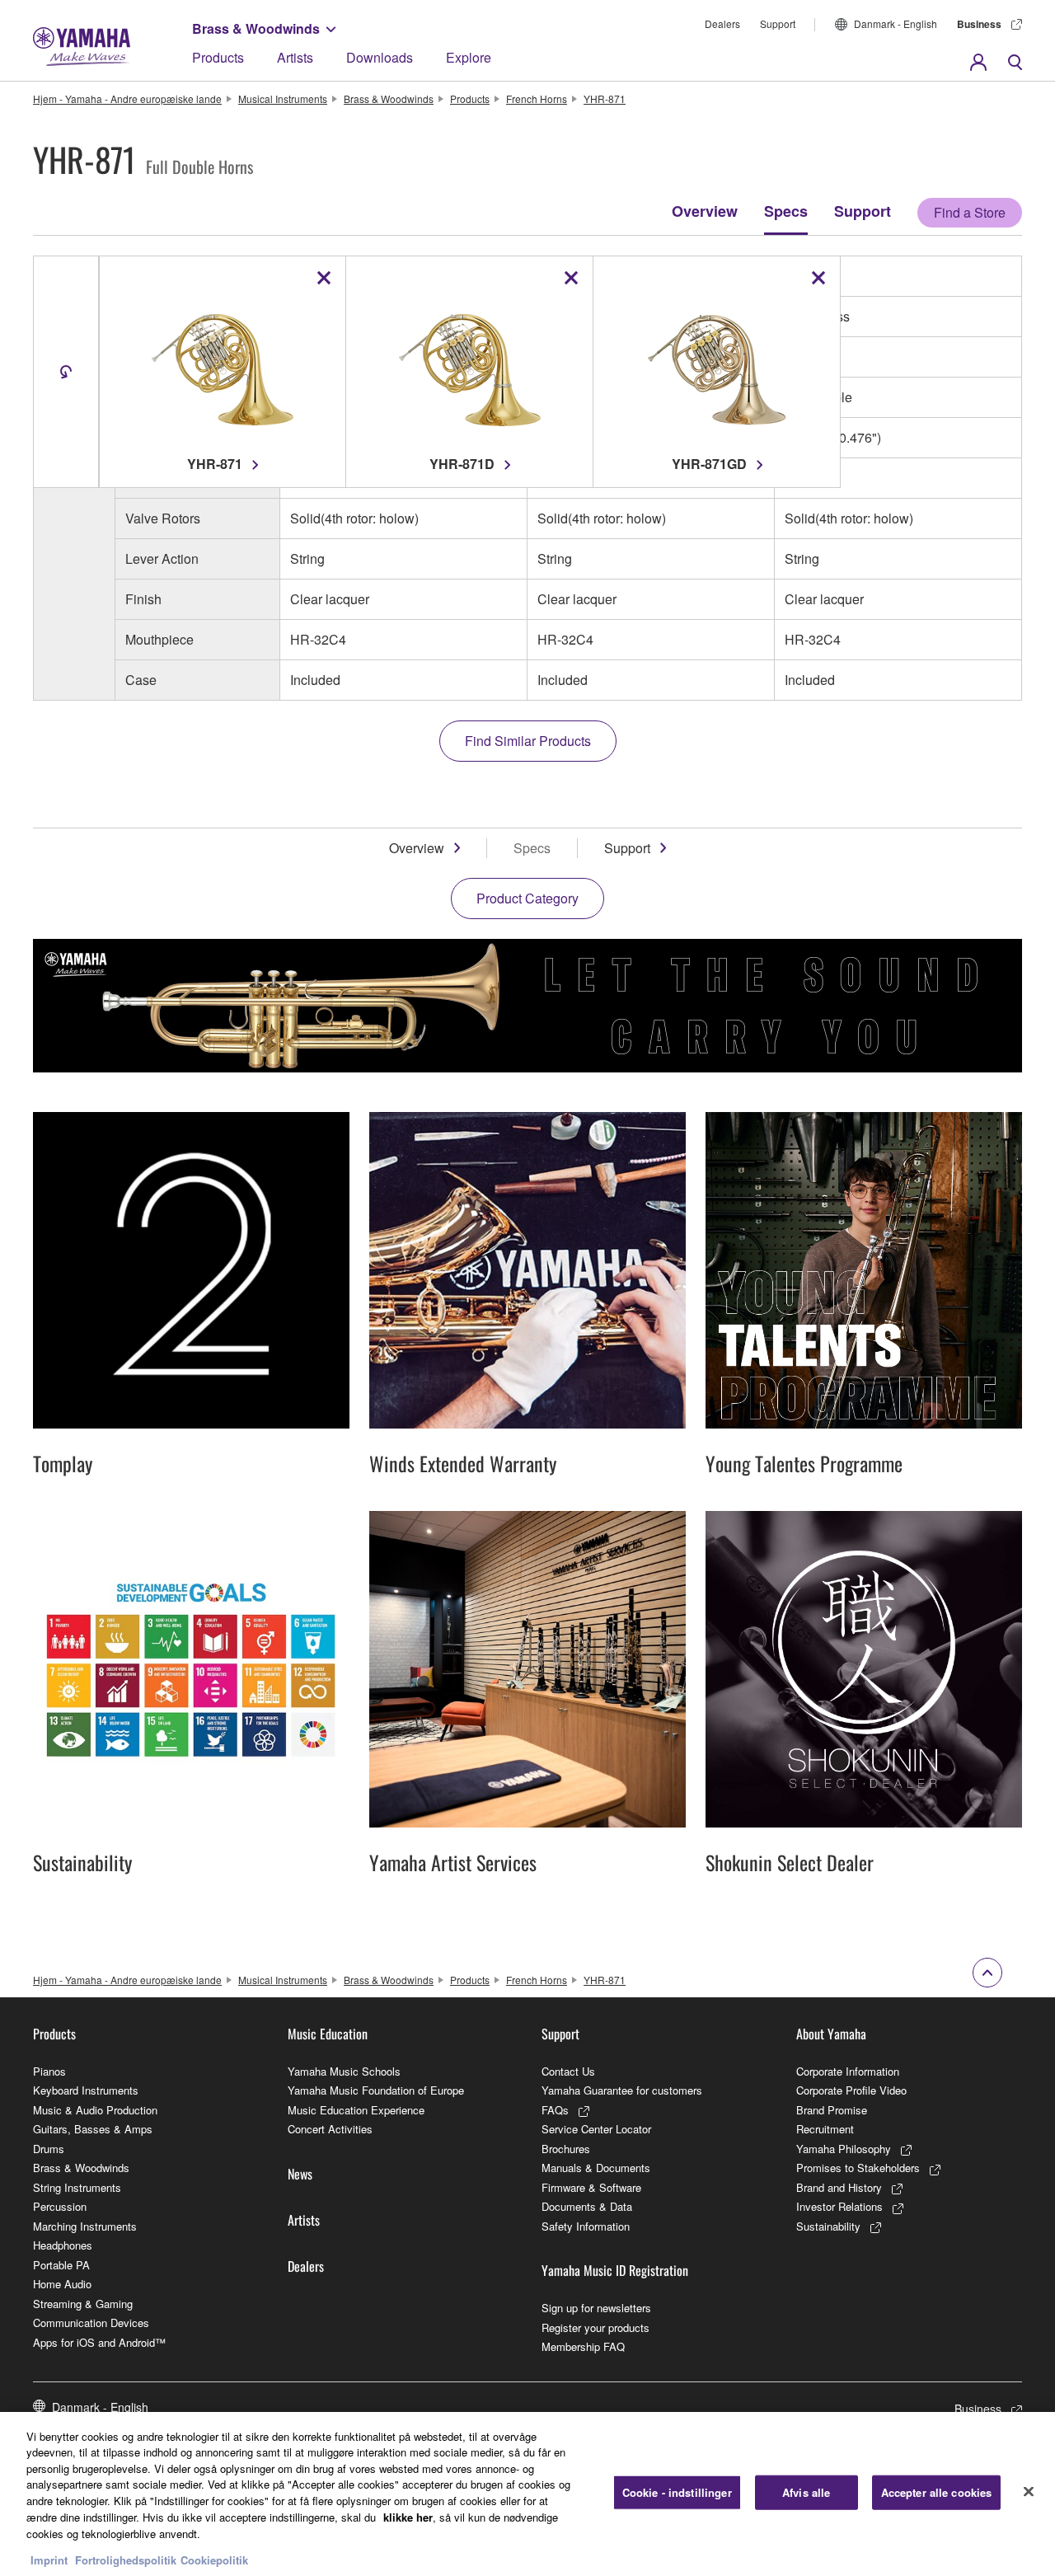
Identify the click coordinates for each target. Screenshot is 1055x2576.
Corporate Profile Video (851, 2090)
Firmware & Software (591, 2187)
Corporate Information (848, 2071)
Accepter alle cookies (937, 2492)
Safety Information (586, 2226)
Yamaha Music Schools (344, 2071)
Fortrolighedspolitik (126, 2559)
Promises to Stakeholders (858, 2168)
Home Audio (62, 2284)
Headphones (63, 2245)
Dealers (722, 23)
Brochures (566, 2149)
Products (218, 57)
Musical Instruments (283, 99)
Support (778, 23)
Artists (295, 57)
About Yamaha (831, 2034)
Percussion (60, 2206)
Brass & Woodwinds (256, 28)
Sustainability (828, 2226)
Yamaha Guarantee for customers (622, 2090)
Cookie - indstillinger (677, 2492)
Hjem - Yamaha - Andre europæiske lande (127, 99)
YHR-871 (605, 99)
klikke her (408, 2516)
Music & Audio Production (95, 2110)
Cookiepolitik (214, 2559)
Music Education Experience (356, 2110)
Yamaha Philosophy (844, 2149)
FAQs (555, 2110)
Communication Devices (91, 2323)
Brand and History (839, 2187)
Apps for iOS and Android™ (99, 2342)
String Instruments (77, 2187)
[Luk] (1029, 2492)
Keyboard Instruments (86, 2090)
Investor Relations (839, 2206)
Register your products (595, 2327)
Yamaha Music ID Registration (615, 2270)
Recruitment (825, 2129)
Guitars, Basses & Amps (93, 2129)
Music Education (328, 2034)
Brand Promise (832, 2110)
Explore (469, 57)
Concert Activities (330, 2129)
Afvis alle (806, 2492)
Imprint (49, 2559)
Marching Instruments (85, 2226)
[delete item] (324, 278)
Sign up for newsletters (596, 2308)
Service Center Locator (596, 2129)
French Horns (537, 99)
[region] (527, 2494)
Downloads (380, 57)
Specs (786, 211)
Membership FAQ (583, 2346)
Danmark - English (896, 23)
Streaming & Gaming (83, 2304)
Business (979, 24)
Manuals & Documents (596, 2168)
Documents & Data (587, 2206)
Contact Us (568, 2071)
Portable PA (61, 2265)
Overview (705, 211)
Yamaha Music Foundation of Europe (376, 2090)
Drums (49, 2149)
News (300, 2174)
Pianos (49, 2071)
